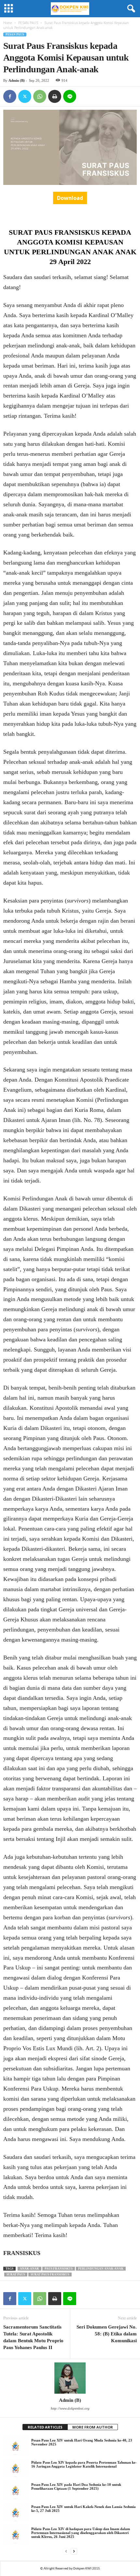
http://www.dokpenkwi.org (70, 2408)
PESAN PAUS (28, 23)
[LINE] (70, 96)
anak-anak (29, 2269)
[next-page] (74, 2551)
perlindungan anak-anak (101, 2269)
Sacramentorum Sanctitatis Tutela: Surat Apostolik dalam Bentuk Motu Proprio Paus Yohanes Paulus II (33, 2337)
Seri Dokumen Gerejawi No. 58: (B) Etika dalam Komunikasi (107, 2334)
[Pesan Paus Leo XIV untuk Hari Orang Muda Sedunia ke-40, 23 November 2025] (15, 2446)
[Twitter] (25, 96)
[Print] (55, 96)
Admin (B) (17, 80)
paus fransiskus (59, 2269)
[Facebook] (10, 96)
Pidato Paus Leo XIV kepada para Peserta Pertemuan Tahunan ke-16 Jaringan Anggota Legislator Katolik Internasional (84, 2464)
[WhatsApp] (40, 96)
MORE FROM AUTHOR (93, 2427)
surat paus (16, 2275)
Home (8, 23)
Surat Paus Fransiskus (50, 2275)
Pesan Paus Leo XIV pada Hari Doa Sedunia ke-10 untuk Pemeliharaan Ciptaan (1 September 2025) (76, 2486)
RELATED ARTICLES (45, 2427)
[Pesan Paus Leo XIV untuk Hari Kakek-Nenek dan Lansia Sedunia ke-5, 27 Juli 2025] (15, 2513)
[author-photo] (70, 2378)
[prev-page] (66, 2551)
